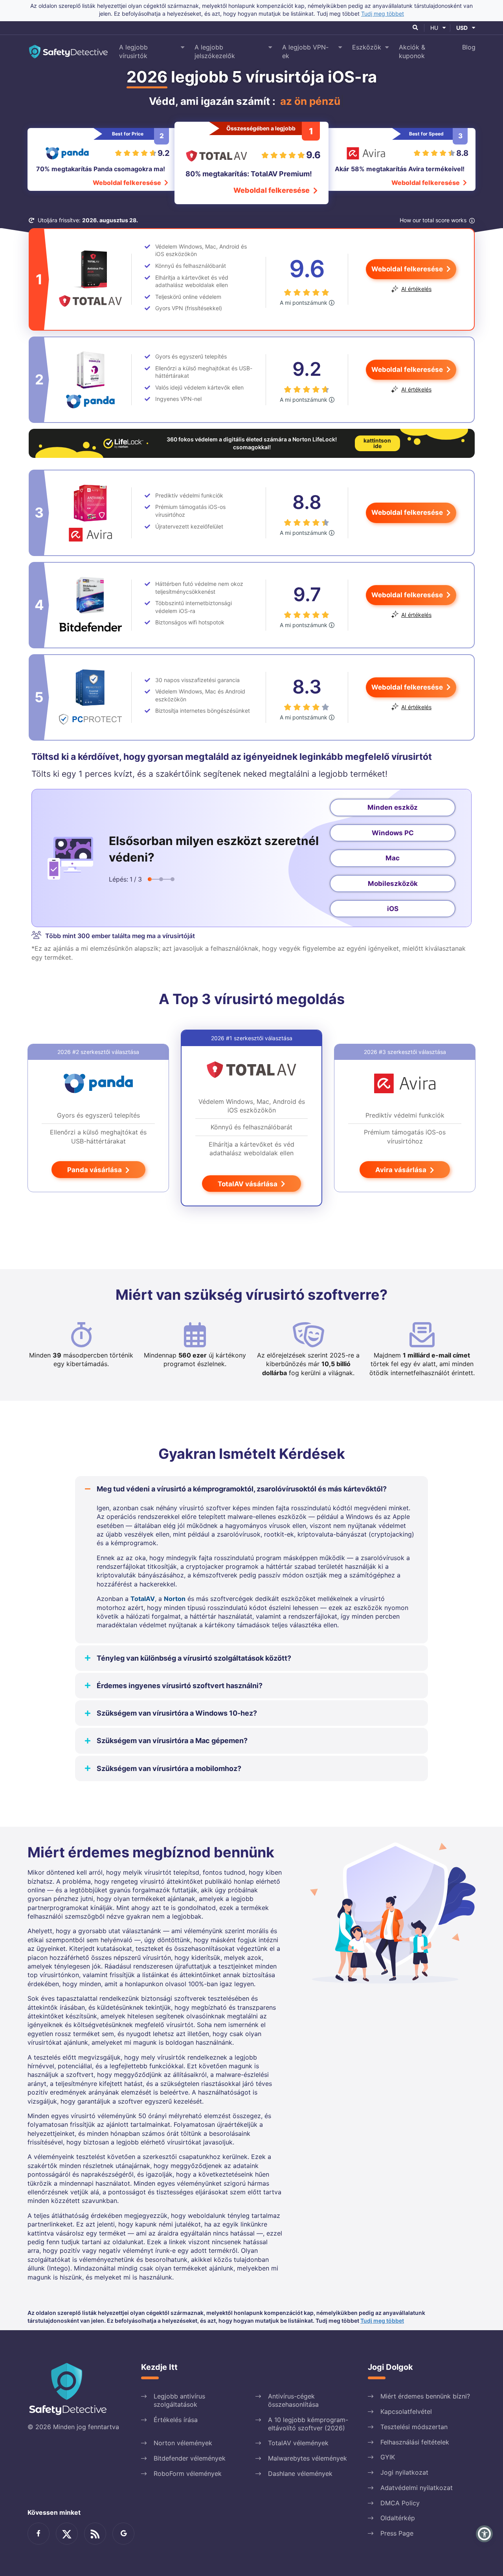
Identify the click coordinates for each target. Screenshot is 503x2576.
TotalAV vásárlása (248, 1184)
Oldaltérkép (398, 2518)
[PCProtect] (90, 697)
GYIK (388, 2457)
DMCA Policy (400, 2503)
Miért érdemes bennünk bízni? (425, 2396)
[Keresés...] (416, 28)
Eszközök (367, 47)
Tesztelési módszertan (414, 2427)
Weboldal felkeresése (128, 183)
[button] (484, 2534)
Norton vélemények (183, 2443)
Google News (123, 2534)
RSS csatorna (95, 2534)
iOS (393, 909)
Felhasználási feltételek (415, 2442)
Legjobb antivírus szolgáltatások (179, 2400)
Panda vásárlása (95, 1170)
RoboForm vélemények (188, 2474)
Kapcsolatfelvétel (406, 2411)
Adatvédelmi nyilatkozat (417, 2488)
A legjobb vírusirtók (133, 51)
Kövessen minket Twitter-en (67, 2534)
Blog (469, 47)
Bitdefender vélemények (190, 2458)
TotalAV (143, 1599)
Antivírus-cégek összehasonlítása (293, 2400)
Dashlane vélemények (300, 2474)
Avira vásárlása (402, 1170)
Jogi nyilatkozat (404, 2472)
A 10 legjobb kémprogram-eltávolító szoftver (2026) (308, 2424)
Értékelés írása (176, 2420)
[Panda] (90, 380)
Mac (393, 858)
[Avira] (90, 513)
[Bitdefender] (90, 605)
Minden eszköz (393, 807)
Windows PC (393, 833)
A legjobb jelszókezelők (215, 51)
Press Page (397, 2533)
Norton (175, 1599)
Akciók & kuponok (412, 51)
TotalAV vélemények (298, 2443)
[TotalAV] (90, 279)
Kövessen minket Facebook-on (39, 2534)
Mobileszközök (393, 884)
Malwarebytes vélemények (307, 2458)
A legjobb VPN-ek (305, 51)
